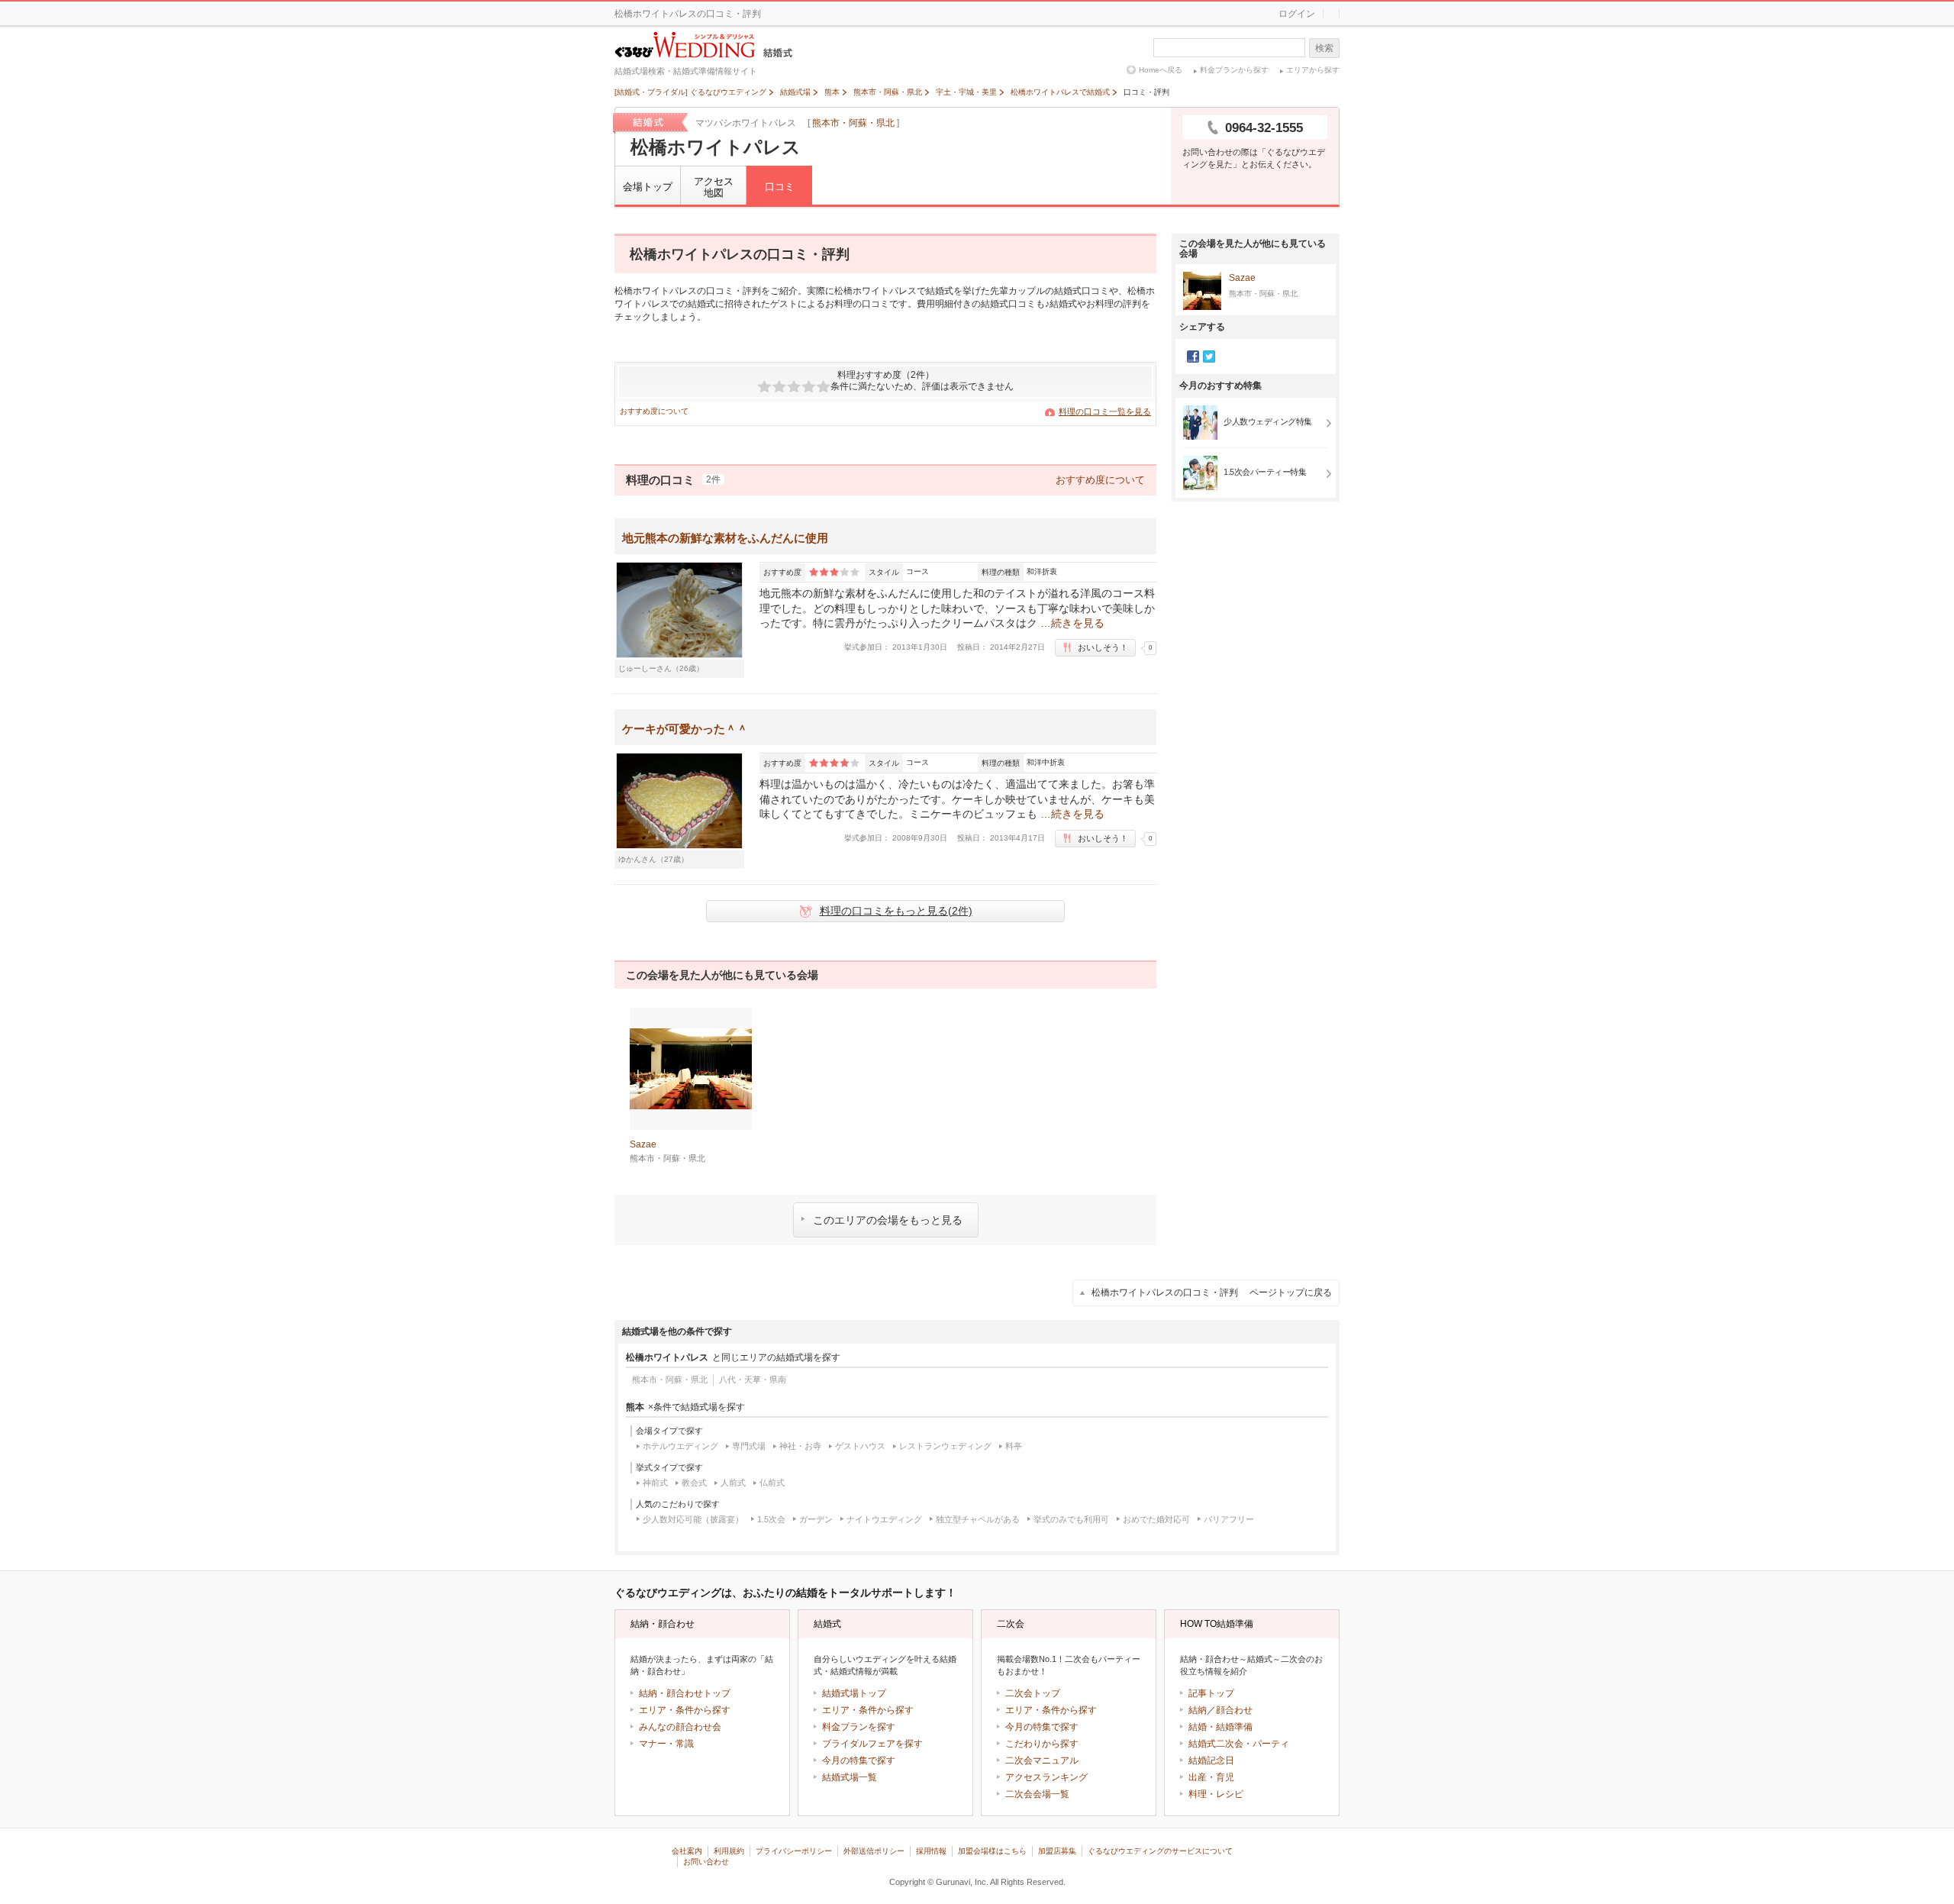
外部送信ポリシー (874, 1851)
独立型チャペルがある (978, 1519)
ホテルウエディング (680, 1446)
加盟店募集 (1057, 1851)
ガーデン (816, 1519)
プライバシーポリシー (794, 1851)
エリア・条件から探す (685, 1710)
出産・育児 (1211, 1777)
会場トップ (648, 187)
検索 (1324, 48)
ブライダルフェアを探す (872, 1744)
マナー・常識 (666, 1744)
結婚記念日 (1211, 1760)
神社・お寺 (800, 1446)
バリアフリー (1229, 1519)
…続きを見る (1072, 623)
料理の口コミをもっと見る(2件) (896, 911)
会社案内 (687, 1851)
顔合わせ (1234, 1710)
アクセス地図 (714, 187)
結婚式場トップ (854, 1693)
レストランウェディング (945, 1446)
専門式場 (749, 1446)
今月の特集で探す (859, 1760)
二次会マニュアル (1042, 1760)
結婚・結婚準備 (1220, 1727)
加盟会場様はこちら (992, 1851)
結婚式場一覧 (850, 1777)
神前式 (655, 1483)
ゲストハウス (860, 1446)
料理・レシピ (1216, 1794)
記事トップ (1211, 1693)
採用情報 (931, 1851)
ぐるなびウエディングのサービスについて (1160, 1851)
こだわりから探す (1042, 1744)
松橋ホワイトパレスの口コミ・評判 (1212, 1292)
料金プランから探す (1234, 70)
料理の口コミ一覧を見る (1105, 411)
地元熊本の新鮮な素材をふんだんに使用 (725, 538)
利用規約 (729, 1851)
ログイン (1297, 14)
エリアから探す (1313, 70)
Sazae (1242, 278)
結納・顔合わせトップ (685, 1693)
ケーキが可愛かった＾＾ (685, 729)
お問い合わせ (706, 1862)
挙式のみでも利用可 (1071, 1519)
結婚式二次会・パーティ (1239, 1744)
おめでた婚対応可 (1156, 1519)
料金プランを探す (859, 1727)
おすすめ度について (654, 411)
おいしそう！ (1103, 647)
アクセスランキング (1046, 1777)
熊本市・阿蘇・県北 (853, 123)
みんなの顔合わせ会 (680, 1727)
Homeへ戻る (1161, 70)
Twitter (1209, 357)
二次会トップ (1033, 1693)
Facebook (1193, 357)
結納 (1198, 1710)
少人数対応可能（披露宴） (693, 1519)
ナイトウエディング (884, 1519)
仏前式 (772, 1483)
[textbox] (1229, 48)
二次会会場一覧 (1037, 1794)
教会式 (694, 1483)
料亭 (1014, 1446)
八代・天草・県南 (753, 1380)
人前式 (733, 1483)
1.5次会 (771, 1519)
